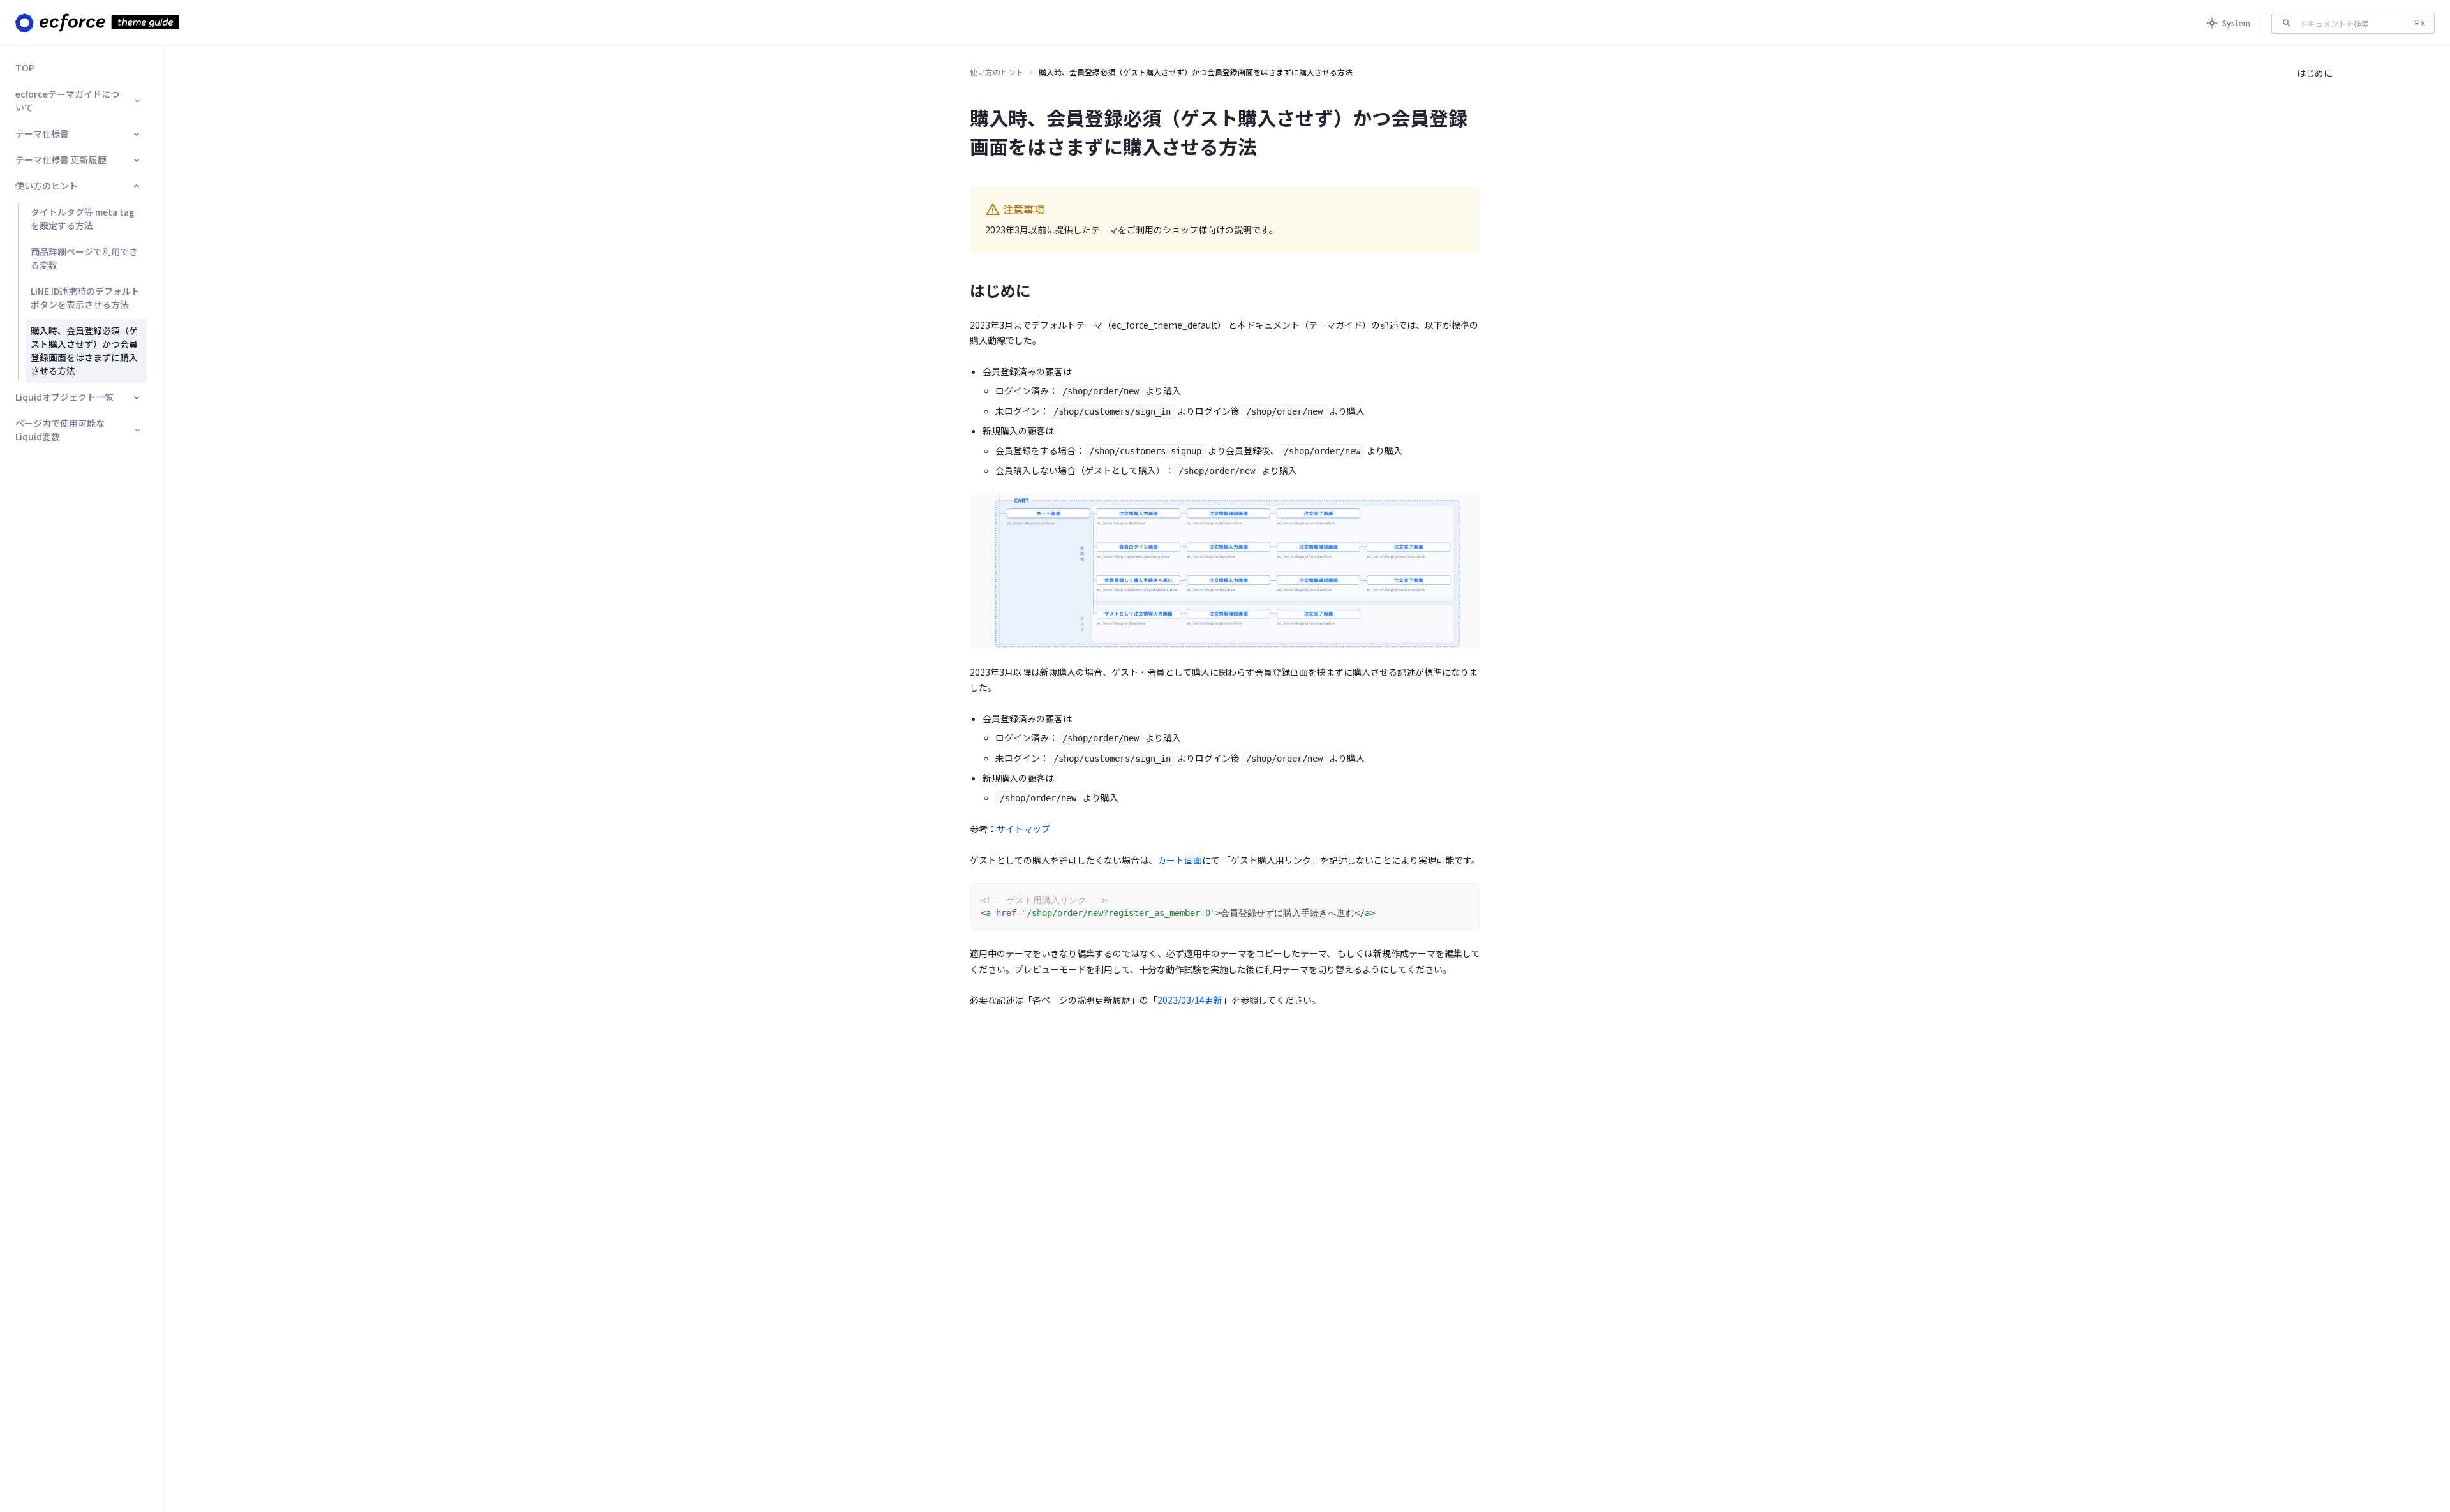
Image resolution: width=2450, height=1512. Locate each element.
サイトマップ (1023, 829)
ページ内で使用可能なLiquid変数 (60, 430)
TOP (25, 68)
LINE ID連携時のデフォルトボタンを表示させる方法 (85, 298)
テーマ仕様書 (42, 133)
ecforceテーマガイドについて (67, 100)
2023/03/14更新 (1190, 1000)
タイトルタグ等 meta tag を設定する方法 (83, 219)
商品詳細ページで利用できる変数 (84, 258)
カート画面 (1180, 860)
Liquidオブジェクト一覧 (64, 397)
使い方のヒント (47, 186)
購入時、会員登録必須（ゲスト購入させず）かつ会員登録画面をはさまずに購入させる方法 (84, 351)
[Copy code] (1464, 899)
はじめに (2315, 73)
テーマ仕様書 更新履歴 (61, 159)
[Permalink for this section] (1041, 290)
